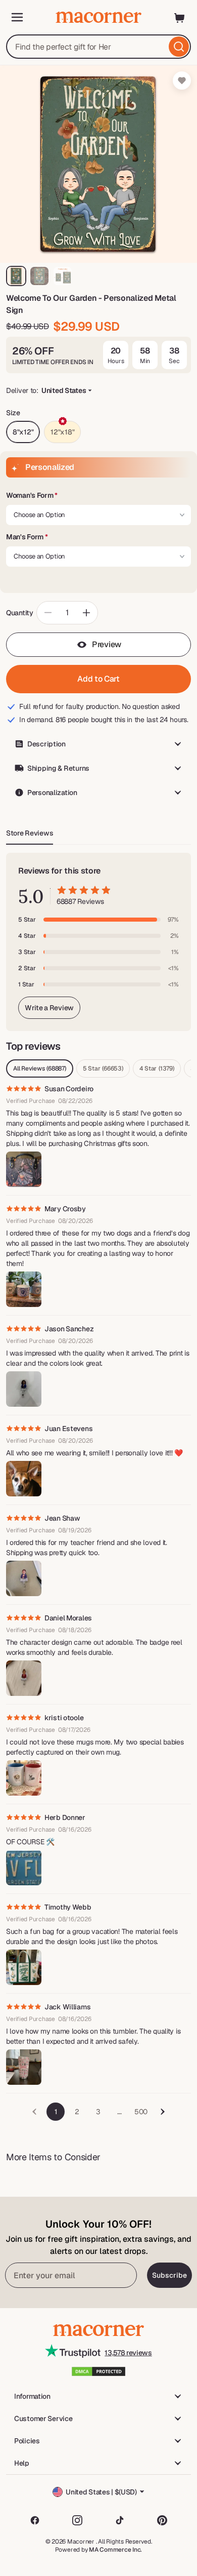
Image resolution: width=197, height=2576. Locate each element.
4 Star (157, 1068)
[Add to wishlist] (182, 81)
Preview (107, 644)
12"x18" (62, 432)
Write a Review (49, 1008)
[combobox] (98, 47)
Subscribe (169, 2275)
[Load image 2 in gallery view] (39, 276)
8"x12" (23, 432)
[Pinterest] (162, 2520)
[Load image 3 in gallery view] (63, 276)
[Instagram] (77, 2520)
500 (141, 2112)
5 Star (103, 1068)
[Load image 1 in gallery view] (16, 276)
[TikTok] (120, 2520)
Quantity (20, 613)
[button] (98, 496)
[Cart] (180, 17)
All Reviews (40, 1068)
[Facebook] (35, 2520)
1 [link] (56, 2112)
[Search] (179, 47)
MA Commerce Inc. (115, 2550)
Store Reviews (30, 833)
